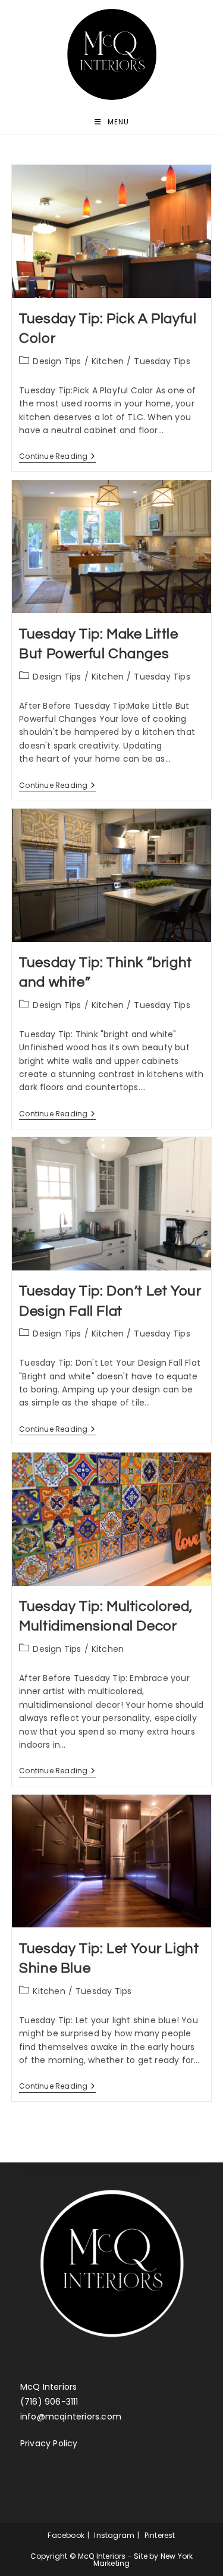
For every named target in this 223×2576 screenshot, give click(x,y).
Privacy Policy (49, 2443)
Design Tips (57, 361)
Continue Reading (57, 457)
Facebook (66, 2535)
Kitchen (108, 361)
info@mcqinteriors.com (71, 2417)
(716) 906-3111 (49, 2402)
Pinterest (160, 2535)
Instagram (114, 2535)
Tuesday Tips (162, 361)
